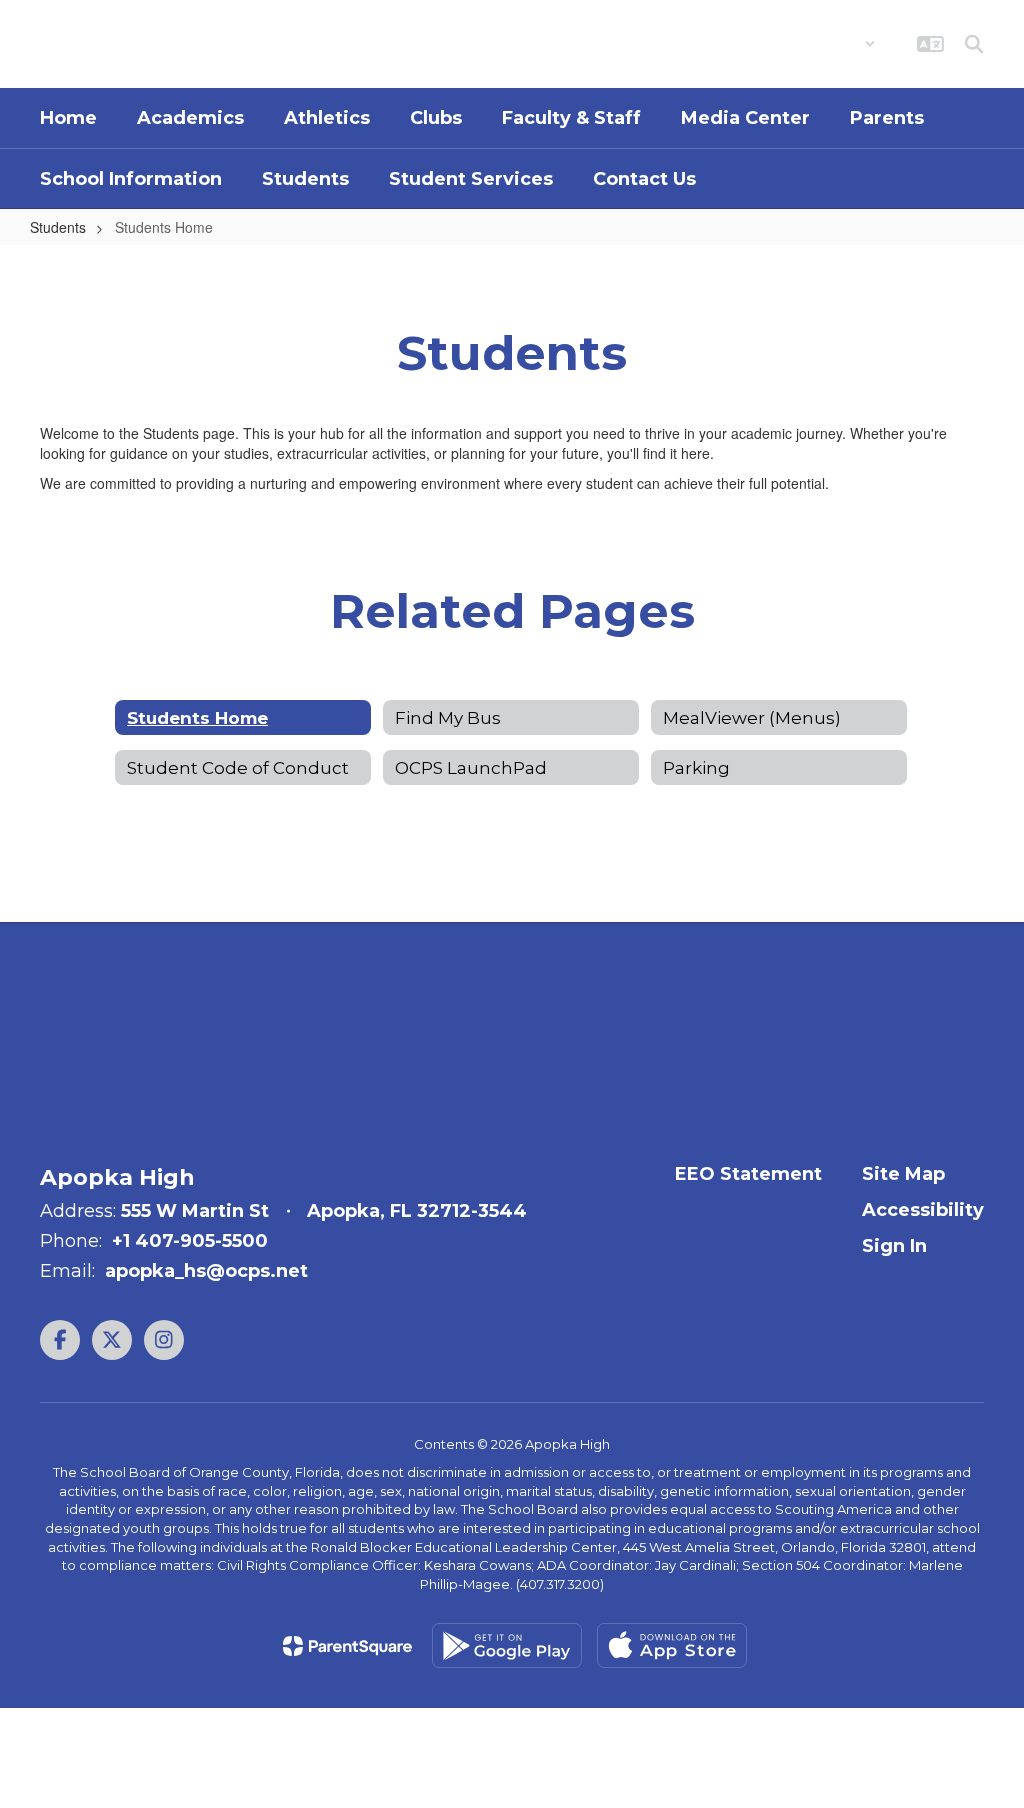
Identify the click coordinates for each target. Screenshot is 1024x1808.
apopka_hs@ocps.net (206, 1271)
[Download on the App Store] (672, 1645)
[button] (823, 44)
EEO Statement (748, 1174)
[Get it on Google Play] (507, 1645)
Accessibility (923, 1210)
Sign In (894, 1246)
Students (58, 227)
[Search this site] (974, 44)
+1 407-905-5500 (190, 1241)
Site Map (903, 1174)
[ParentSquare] (347, 1646)
